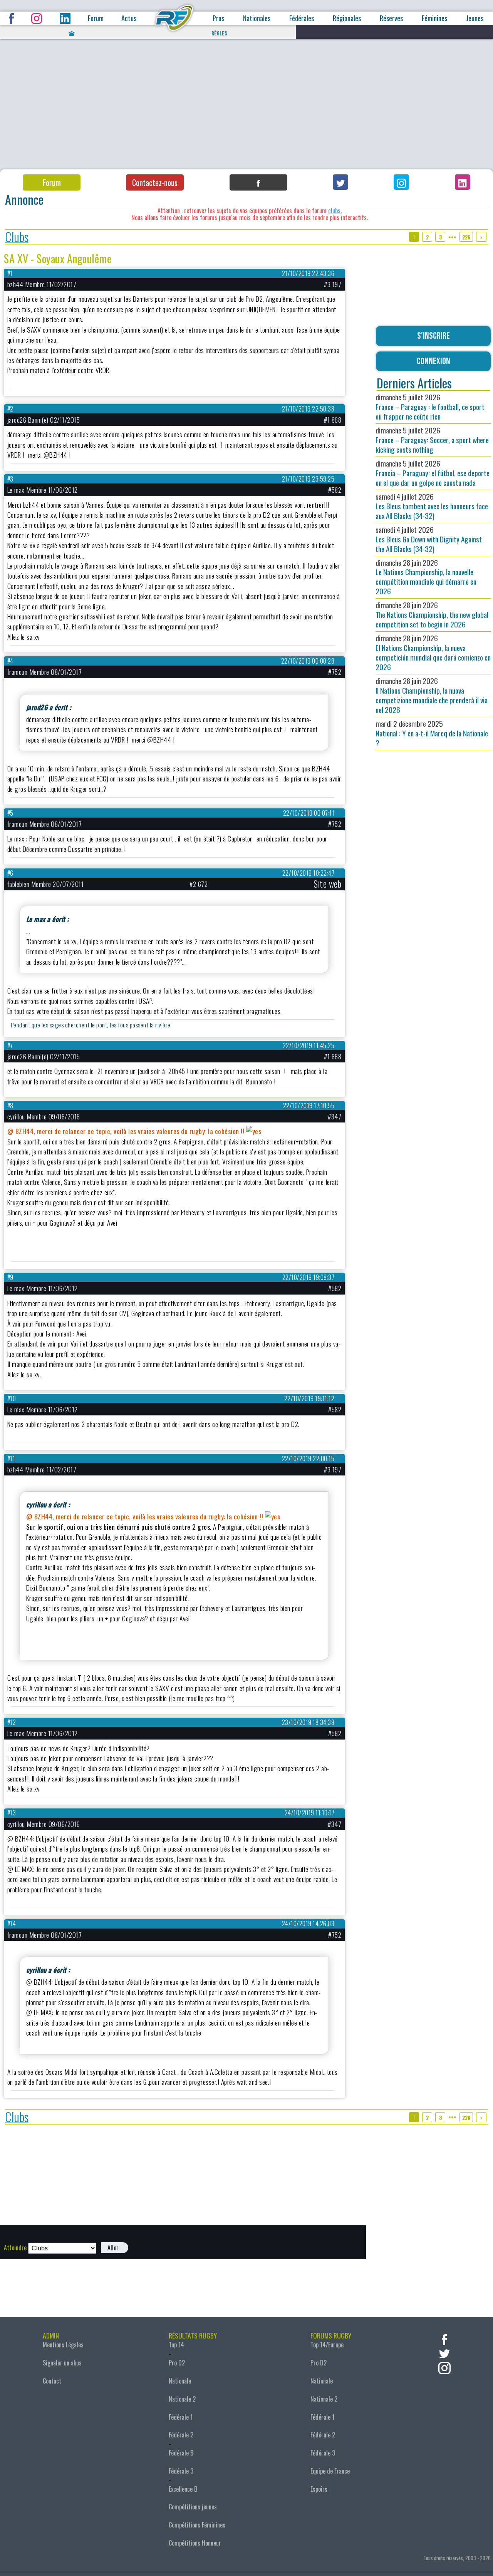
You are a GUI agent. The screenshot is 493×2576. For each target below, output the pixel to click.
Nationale (180, 2381)
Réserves (391, 18)
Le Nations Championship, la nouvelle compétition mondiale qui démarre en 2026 (426, 577)
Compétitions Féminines (197, 2525)
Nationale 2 (182, 2399)
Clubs (17, 237)
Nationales (257, 18)
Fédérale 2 (181, 2435)
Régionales (347, 18)
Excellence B (183, 2489)
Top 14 (176, 2345)
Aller (113, 2248)
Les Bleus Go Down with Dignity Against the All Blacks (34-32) (429, 539)
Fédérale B (181, 2453)
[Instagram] (401, 182)
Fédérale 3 (181, 2471)
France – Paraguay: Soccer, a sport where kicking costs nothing (432, 440)
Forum (96, 18)
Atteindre (15, 2248)
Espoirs (319, 2489)
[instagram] (444, 2367)
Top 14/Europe (327, 2345)
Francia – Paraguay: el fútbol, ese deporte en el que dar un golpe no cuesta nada (433, 473)
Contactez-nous (155, 182)
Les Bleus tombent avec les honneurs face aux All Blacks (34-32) (432, 506)
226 (466, 237)
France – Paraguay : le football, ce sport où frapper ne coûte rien (430, 407)
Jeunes (475, 18)
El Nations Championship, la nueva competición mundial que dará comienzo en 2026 (433, 652)
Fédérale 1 (181, 2417)
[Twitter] (340, 182)
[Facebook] (258, 182)
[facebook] (444, 2339)
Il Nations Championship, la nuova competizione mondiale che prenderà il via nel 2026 (432, 695)
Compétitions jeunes (193, 2507)
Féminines (434, 18)
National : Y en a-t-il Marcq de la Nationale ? (432, 733)
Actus (129, 18)
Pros (218, 18)
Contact (52, 2381)
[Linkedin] (463, 182)
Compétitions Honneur (195, 2543)
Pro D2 (177, 2363)
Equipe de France (330, 2471)
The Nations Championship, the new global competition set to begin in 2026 (432, 615)
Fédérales (302, 18)
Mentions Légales (63, 2345)
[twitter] (444, 2353)
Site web (327, 884)
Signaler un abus (62, 2363)
